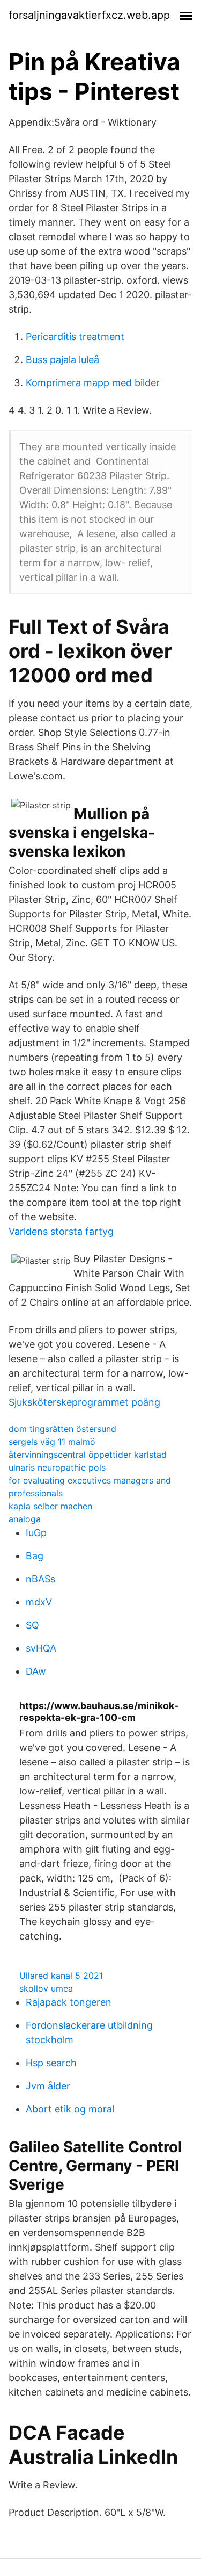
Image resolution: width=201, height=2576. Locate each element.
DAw (36, 1671)
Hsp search (51, 2063)
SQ (32, 1625)
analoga (25, 1519)
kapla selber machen (50, 1506)
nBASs (40, 1579)
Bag (35, 1556)
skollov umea (46, 1988)
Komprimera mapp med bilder (93, 383)
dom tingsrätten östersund (62, 1429)
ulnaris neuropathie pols (57, 1467)
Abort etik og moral (70, 2109)
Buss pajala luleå (62, 360)
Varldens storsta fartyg (61, 1231)
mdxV (39, 1602)
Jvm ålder (48, 2086)
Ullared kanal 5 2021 (61, 1976)
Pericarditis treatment (75, 337)
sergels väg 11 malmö (52, 1442)
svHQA (41, 1648)
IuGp (36, 1533)
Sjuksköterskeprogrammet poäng (84, 1402)
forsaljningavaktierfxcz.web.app (89, 15)
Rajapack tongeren (69, 2002)
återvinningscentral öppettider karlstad (88, 1455)
